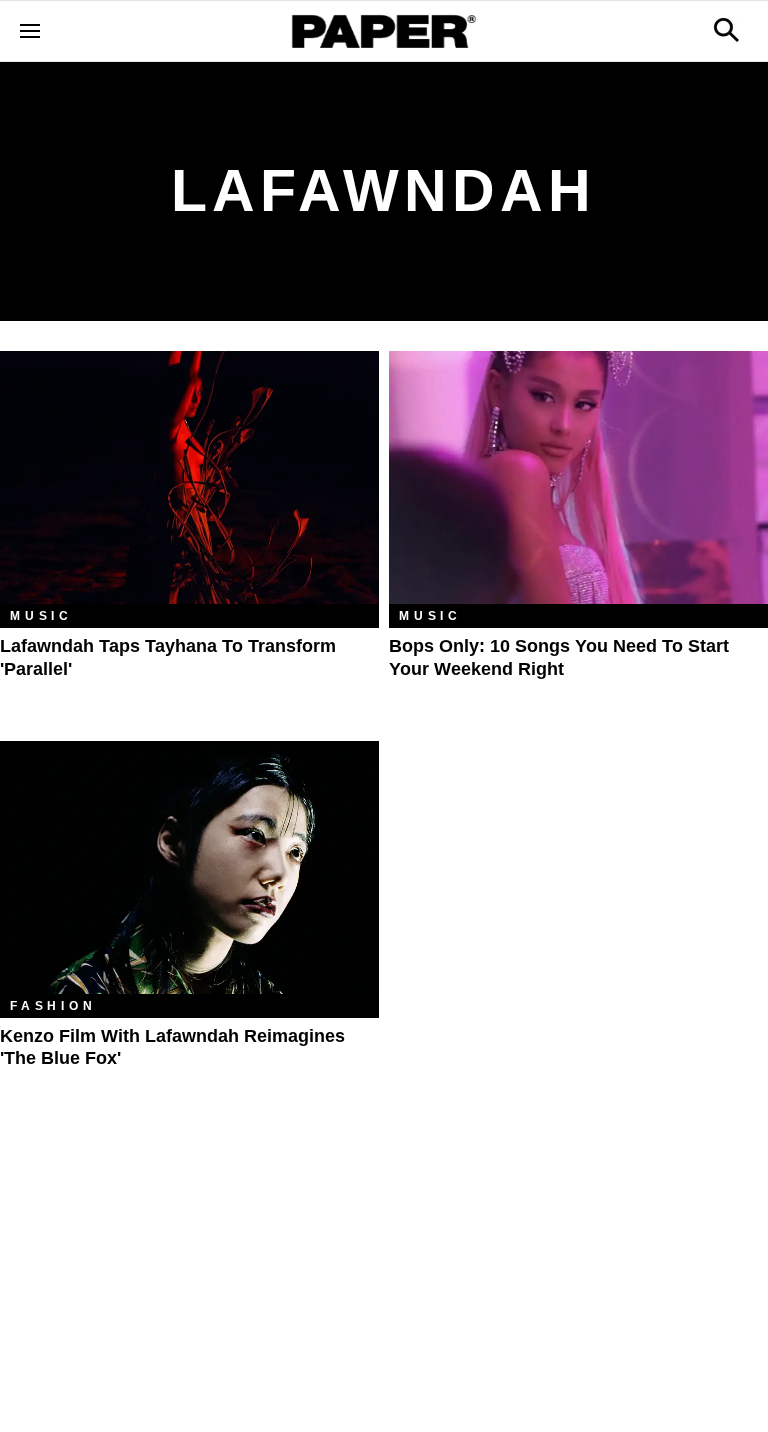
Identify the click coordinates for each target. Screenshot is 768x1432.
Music (41, 616)
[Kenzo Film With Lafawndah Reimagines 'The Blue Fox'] (189, 867)
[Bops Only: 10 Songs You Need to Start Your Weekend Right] (578, 477)
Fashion (53, 1006)
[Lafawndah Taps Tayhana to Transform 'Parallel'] (189, 477)
